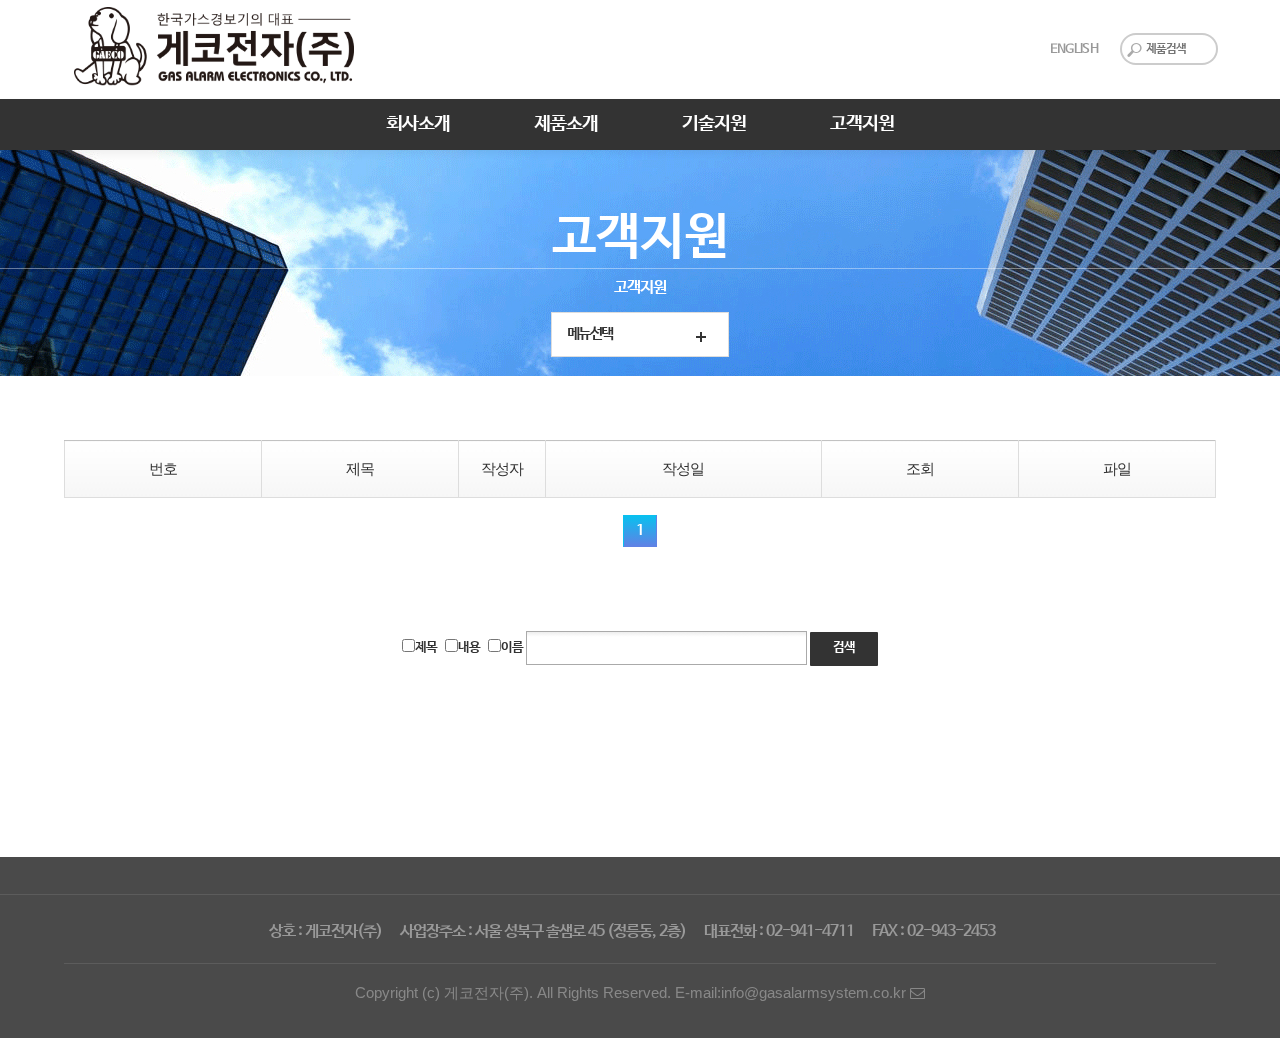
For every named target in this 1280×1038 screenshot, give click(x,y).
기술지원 (714, 124)
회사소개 (418, 124)
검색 (844, 647)
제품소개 (566, 124)
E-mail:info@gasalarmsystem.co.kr (792, 993)
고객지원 (862, 124)
